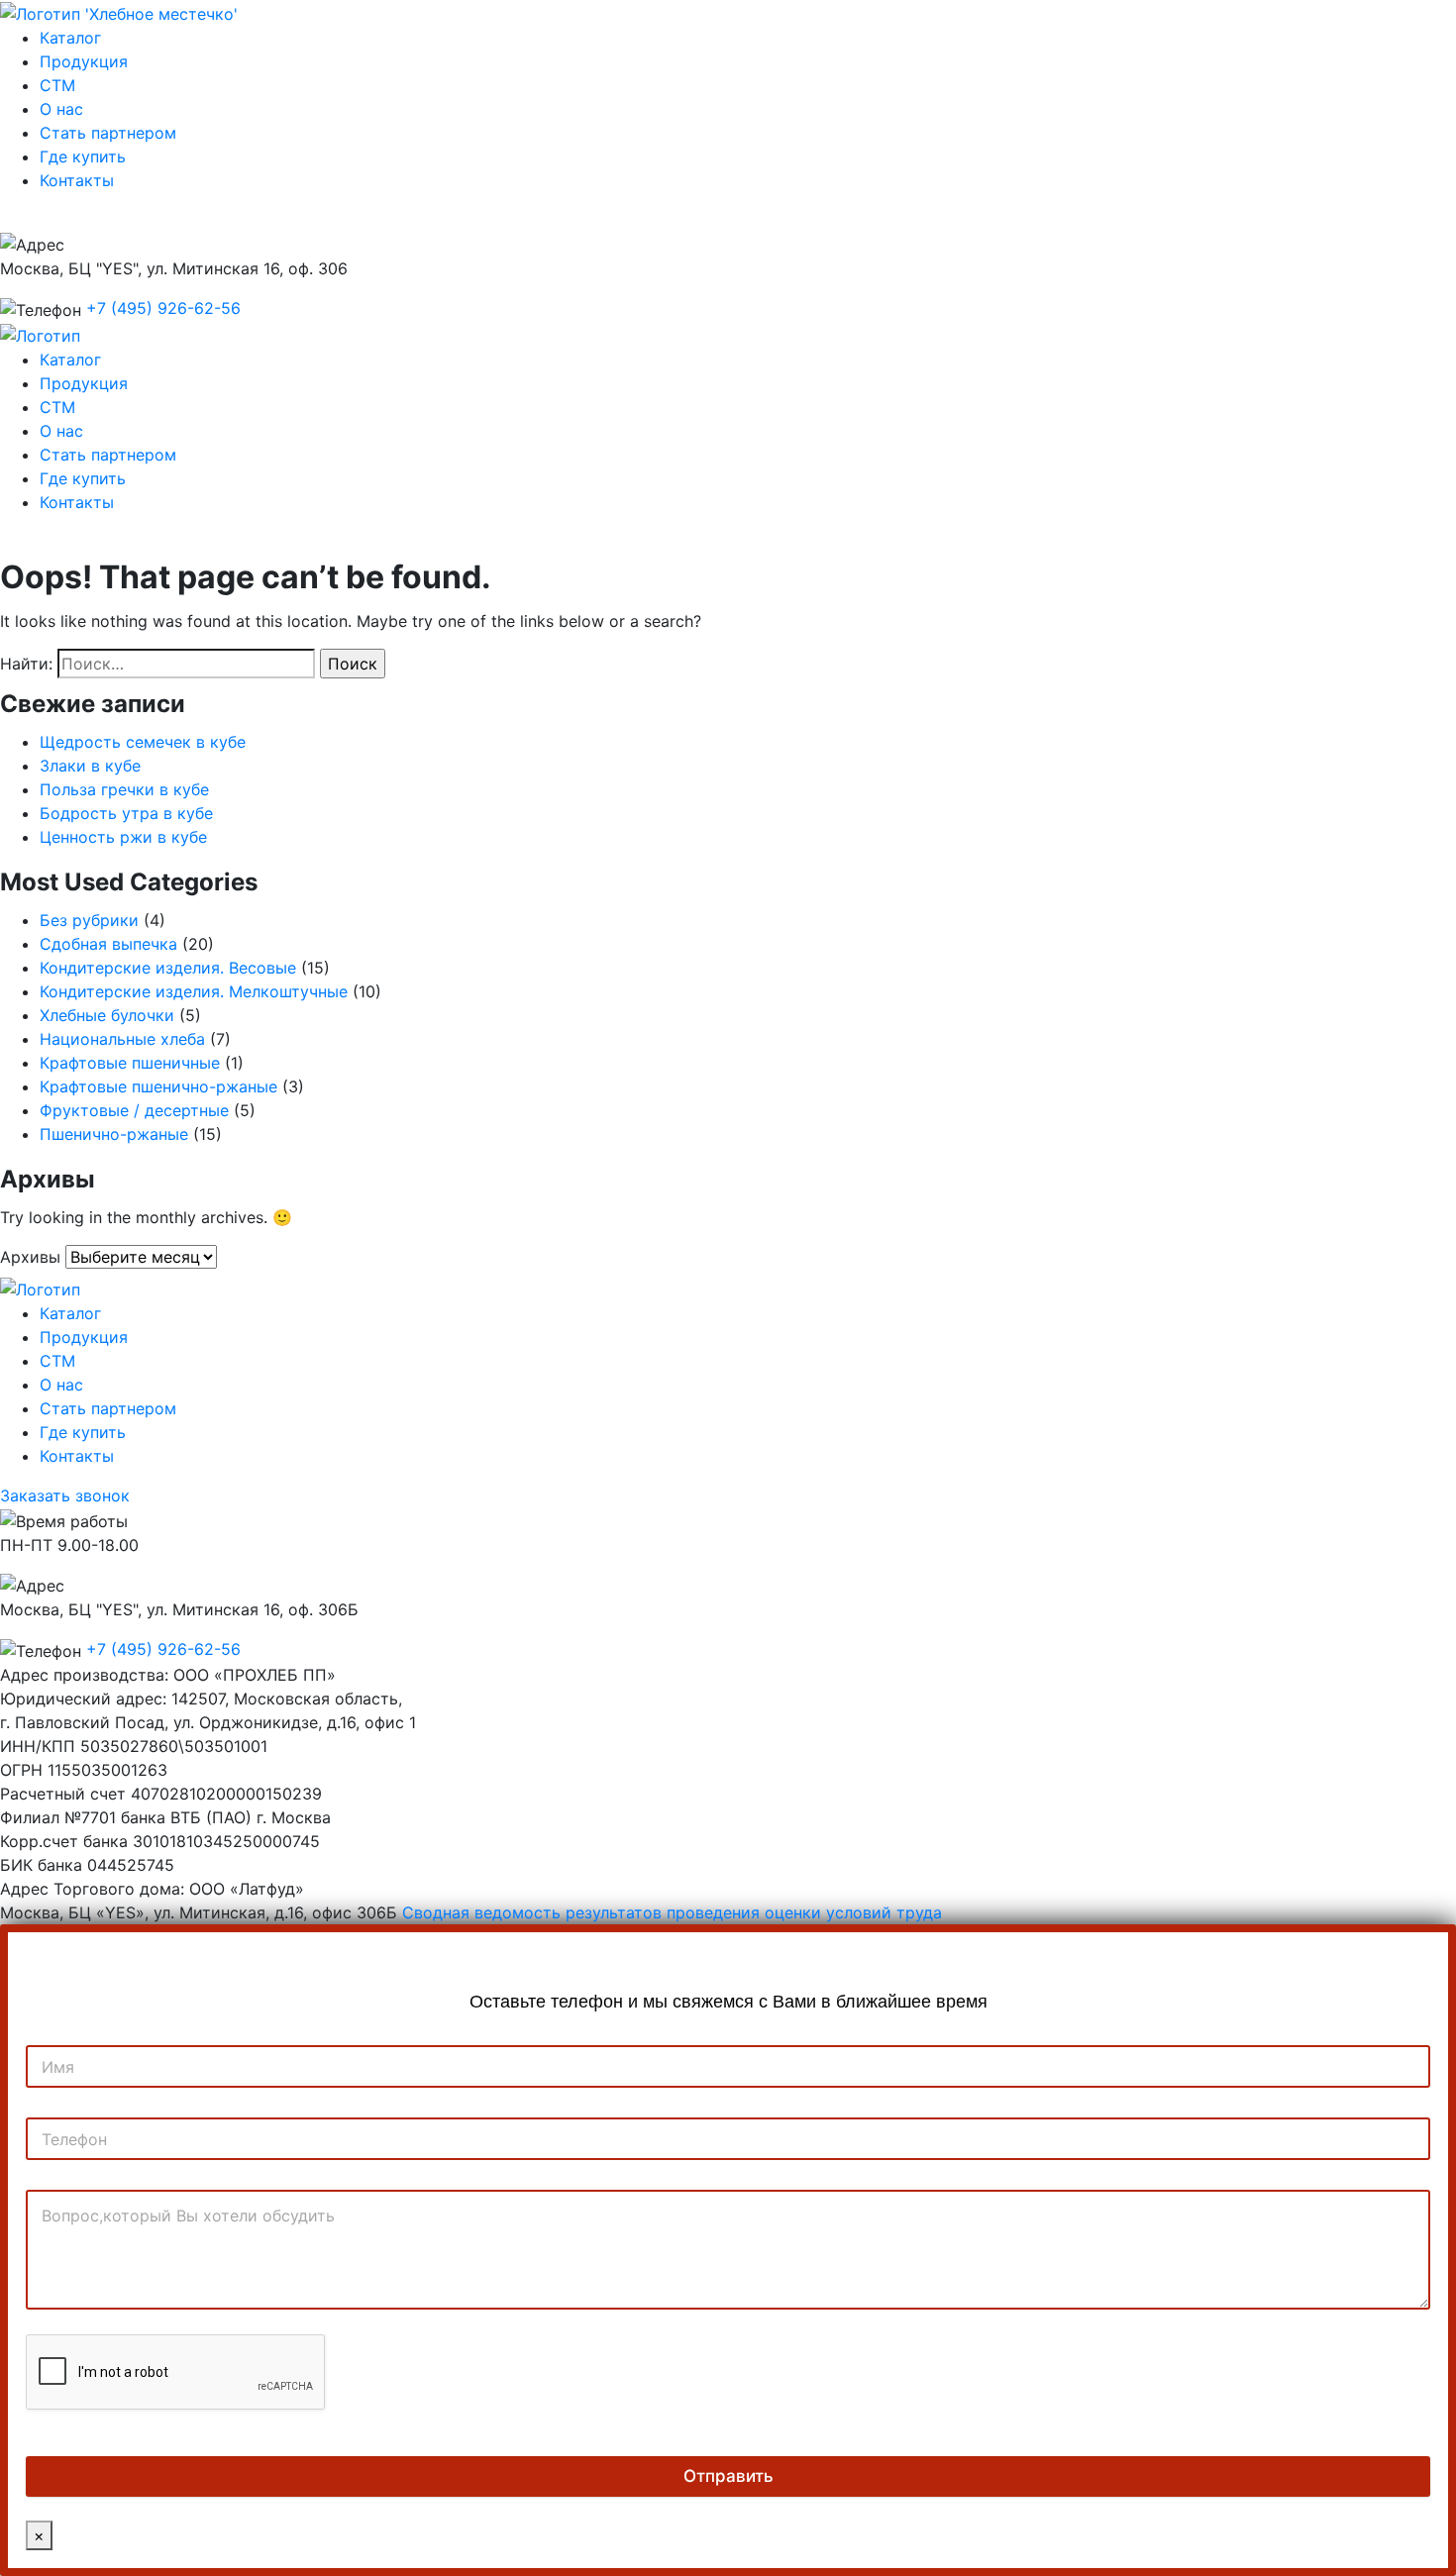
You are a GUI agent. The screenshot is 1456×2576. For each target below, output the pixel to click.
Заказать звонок (76, 220)
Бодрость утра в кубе (126, 813)
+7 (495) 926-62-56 (163, 308)
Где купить (83, 156)
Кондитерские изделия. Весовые (168, 968)
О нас (61, 109)
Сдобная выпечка (108, 944)
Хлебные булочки (107, 1015)
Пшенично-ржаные (114, 1134)
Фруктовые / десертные (134, 1110)
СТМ (57, 85)
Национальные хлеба (122, 1039)
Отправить (728, 2476)
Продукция (84, 61)
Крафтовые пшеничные (130, 1063)
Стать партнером (108, 133)
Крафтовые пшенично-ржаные (158, 1086)
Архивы (30, 1257)
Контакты (77, 180)
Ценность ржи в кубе (123, 837)
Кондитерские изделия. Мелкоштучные (194, 991)
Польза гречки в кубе (124, 789)
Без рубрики (89, 920)
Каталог (70, 38)
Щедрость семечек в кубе (143, 742)
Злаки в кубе (90, 766)
